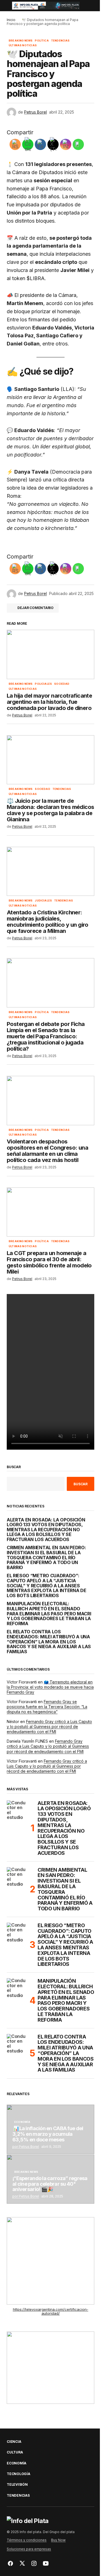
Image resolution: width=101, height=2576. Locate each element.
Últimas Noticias (23, 45)
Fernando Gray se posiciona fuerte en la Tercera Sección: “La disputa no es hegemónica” (47, 1707)
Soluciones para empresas (29, 2549)
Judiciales (43, 901)
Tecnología (19, 2474)
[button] (9, 6)
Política (42, 41)
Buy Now (58, 2540)
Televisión (17, 2485)
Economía (22, 2122)
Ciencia (14, 2442)
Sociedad (62, 684)
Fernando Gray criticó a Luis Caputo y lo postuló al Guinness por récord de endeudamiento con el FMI (49, 1727)
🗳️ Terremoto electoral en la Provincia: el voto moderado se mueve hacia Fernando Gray (50, 1687)
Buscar (14, 1467)
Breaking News (21, 41)
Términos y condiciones (27, 2540)
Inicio (11, 20)
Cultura (15, 2452)
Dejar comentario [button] (35, 608)
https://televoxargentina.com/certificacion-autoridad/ (51, 2311)
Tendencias (60, 41)
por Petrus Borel (26, 2147)
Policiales (43, 684)
